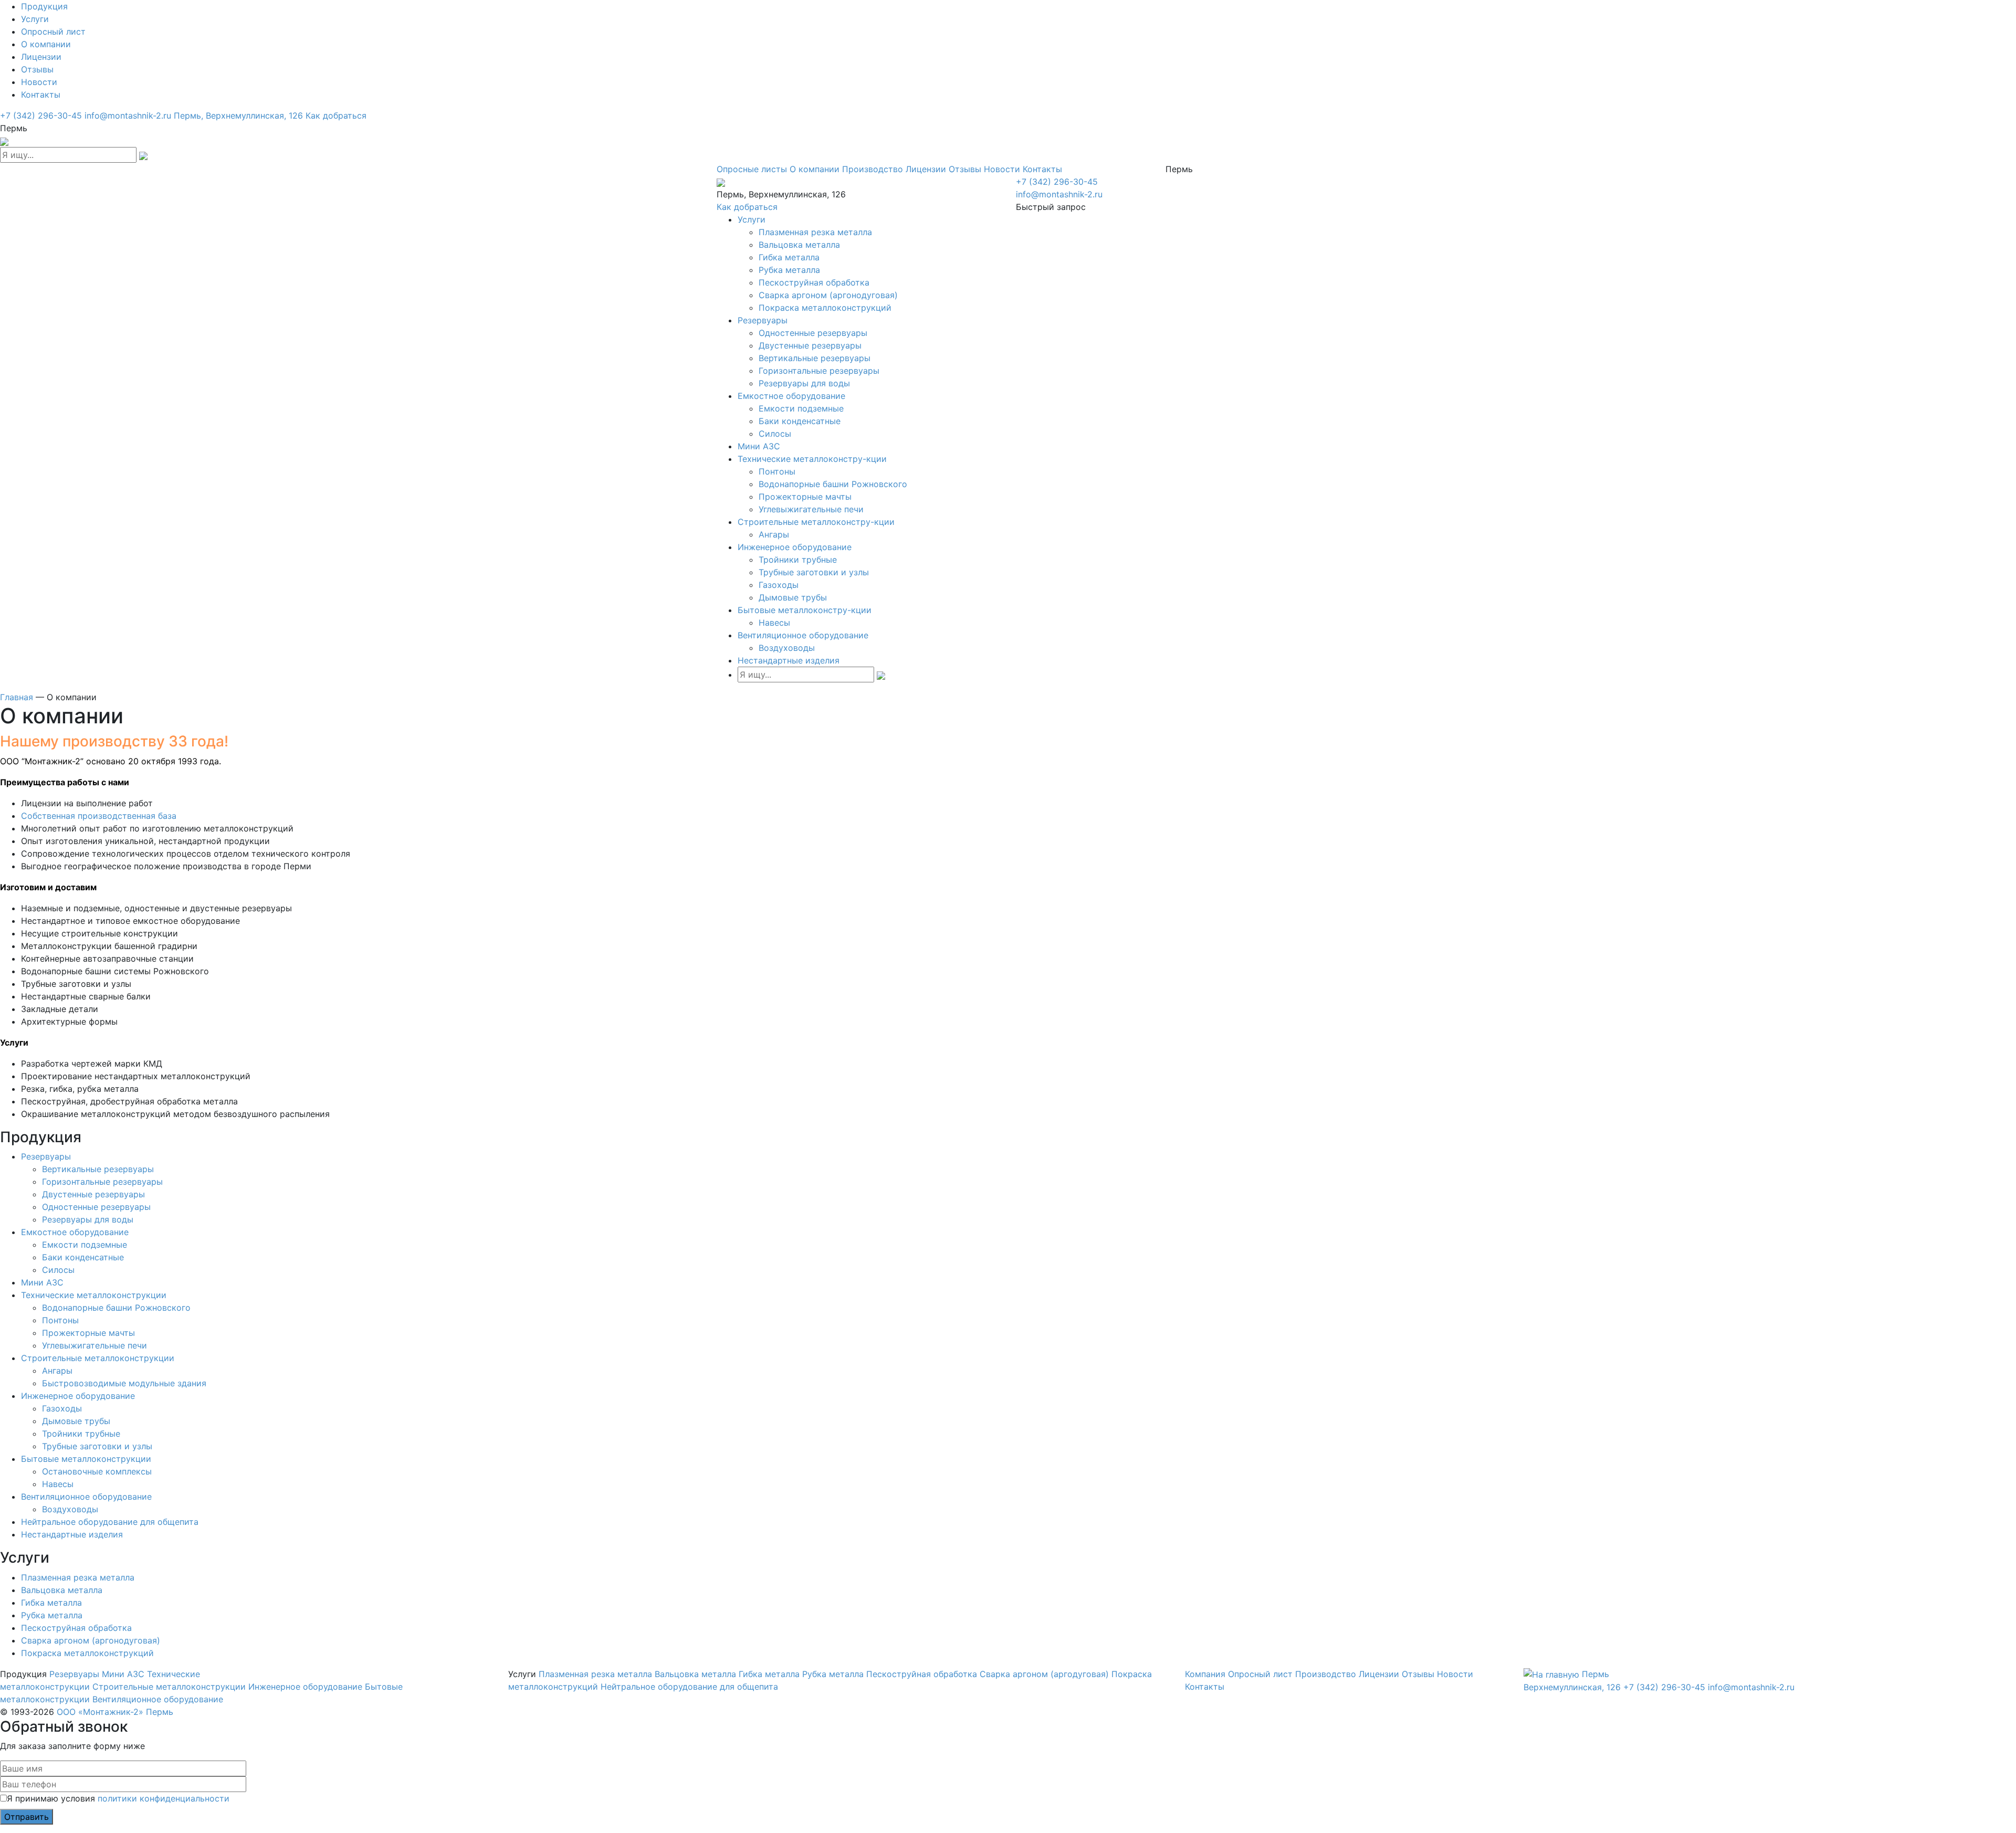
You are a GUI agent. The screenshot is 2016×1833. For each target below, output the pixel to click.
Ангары (774, 534)
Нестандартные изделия (789, 660)
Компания (1205, 1674)
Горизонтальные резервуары (819, 371)
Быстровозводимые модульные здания (124, 1383)
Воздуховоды (787, 648)
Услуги (35, 19)
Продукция (44, 6)
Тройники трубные (798, 560)
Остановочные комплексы (97, 1471)
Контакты (41, 94)
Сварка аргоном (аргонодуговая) (828, 295)
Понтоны (777, 471)
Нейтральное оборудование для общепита (110, 1522)
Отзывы (37, 69)
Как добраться (336, 115)
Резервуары (763, 320)
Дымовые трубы (793, 597)
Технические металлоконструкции (94, 1295)
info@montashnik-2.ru (128, 115)
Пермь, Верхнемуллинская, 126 (238, 115)
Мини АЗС (759, 446)
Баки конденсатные (800, 421)
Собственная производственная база (99, 816)
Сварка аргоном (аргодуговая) (1044, 1674)
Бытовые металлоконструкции (86, 1459)
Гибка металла (789, 257)
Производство (873, 169)
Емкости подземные (801, 408)
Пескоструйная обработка (814, 282)
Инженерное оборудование (795, 547)
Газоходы (779, 585)
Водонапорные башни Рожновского (833, 484)
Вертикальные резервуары (815, 358)
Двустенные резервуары (810, 345)
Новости (39, 82)
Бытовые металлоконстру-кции (805, 610)
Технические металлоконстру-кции (812, 459)
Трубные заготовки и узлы (814, 572)
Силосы (775, 434)
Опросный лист (53, 31)
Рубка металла (789, 270)
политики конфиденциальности (164, 1798)
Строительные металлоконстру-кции (816, 522)
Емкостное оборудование (791, 396)
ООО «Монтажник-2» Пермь (115, 1712)
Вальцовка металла (799, 245)
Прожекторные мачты (805, 497)
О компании (46, 44)
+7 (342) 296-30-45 (41, 115)
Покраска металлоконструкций (825, 308)
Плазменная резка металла (815, 232)
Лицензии (41, 57)
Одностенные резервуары (813, 333)
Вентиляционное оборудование (803, 635)
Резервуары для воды (804, 383)
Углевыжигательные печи (811, 509)
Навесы (774, 623)
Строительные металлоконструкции (98, 1358)
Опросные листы (752, 169)
